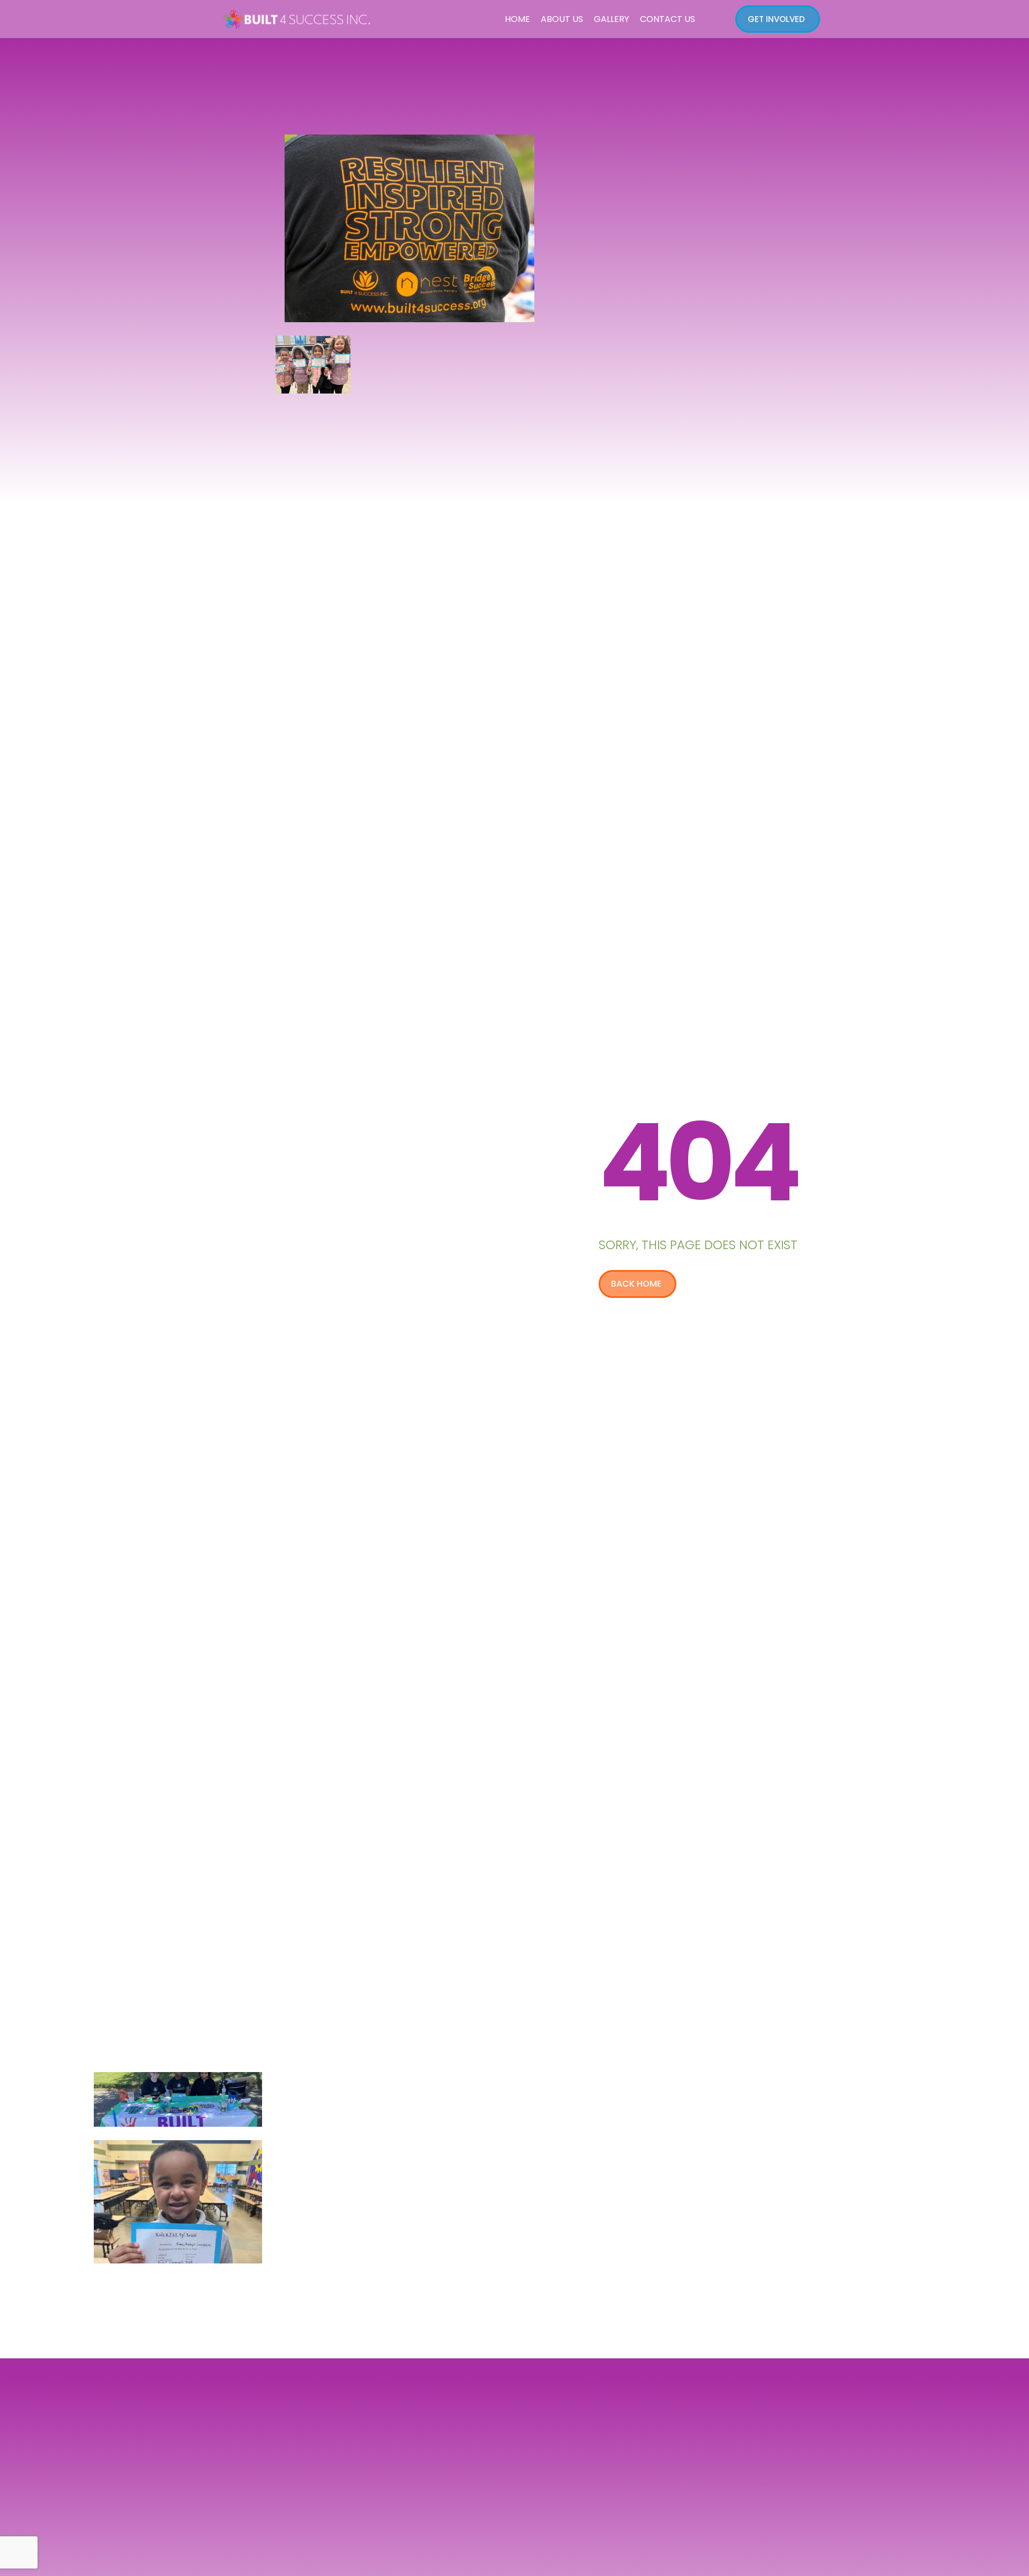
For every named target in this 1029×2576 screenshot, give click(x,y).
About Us (562, 19)
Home (517, 19)
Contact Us (668, 19)
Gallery (612, 19)
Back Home (636, 1284)
